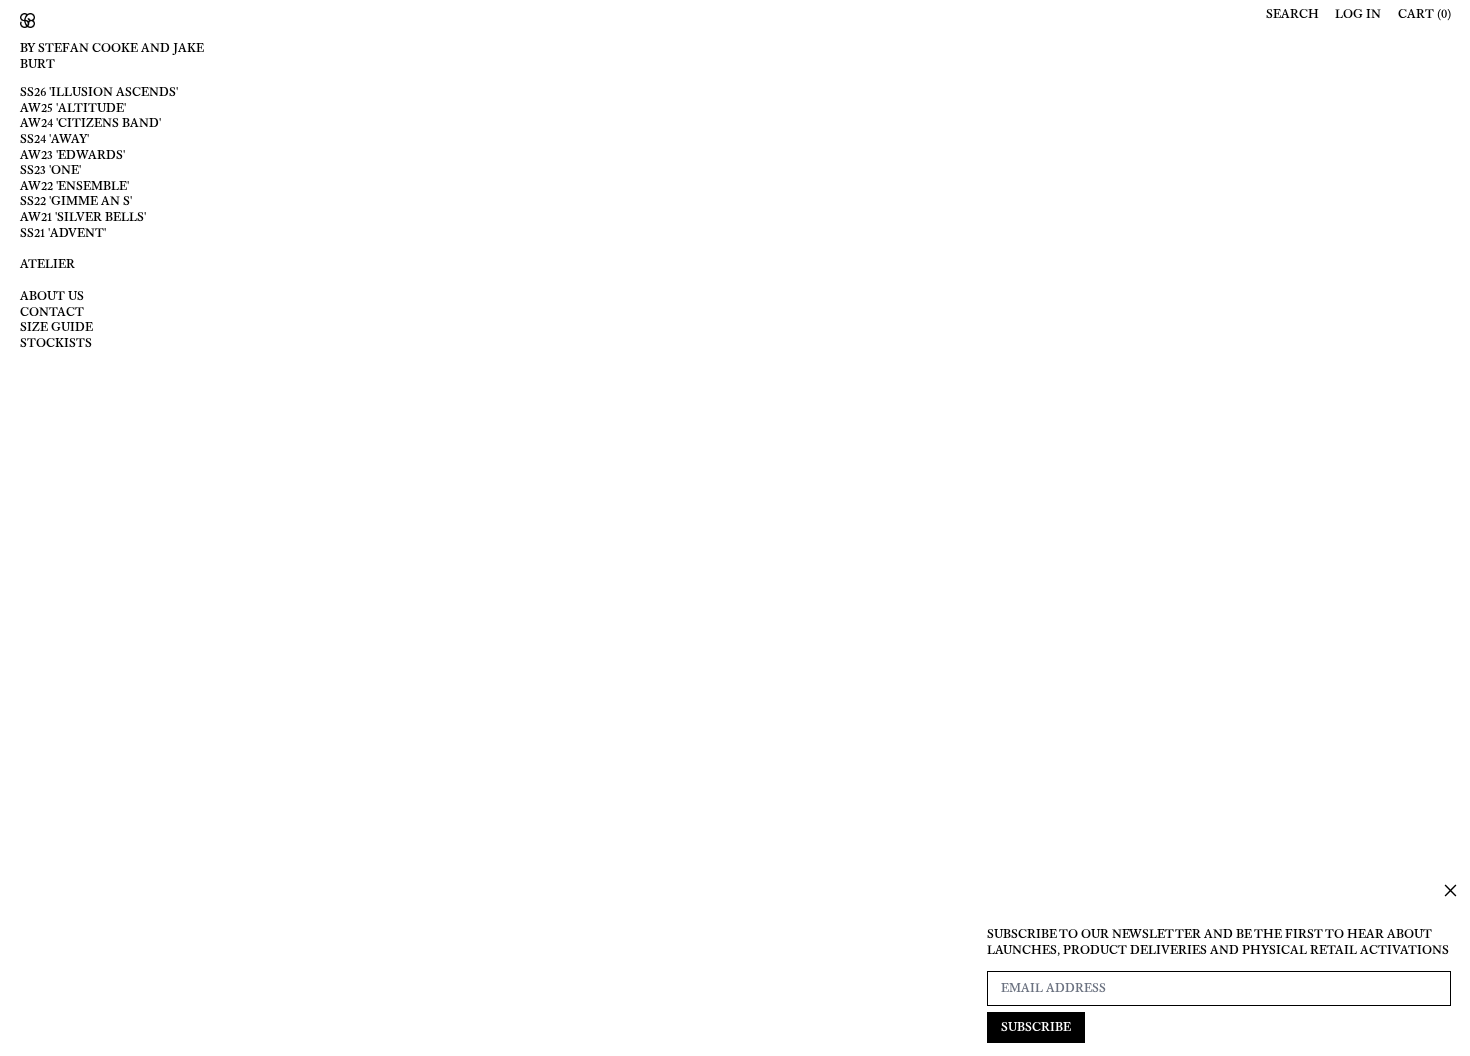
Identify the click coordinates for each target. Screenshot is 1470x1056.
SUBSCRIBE (1036, 1027)
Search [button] (1292, 14)
